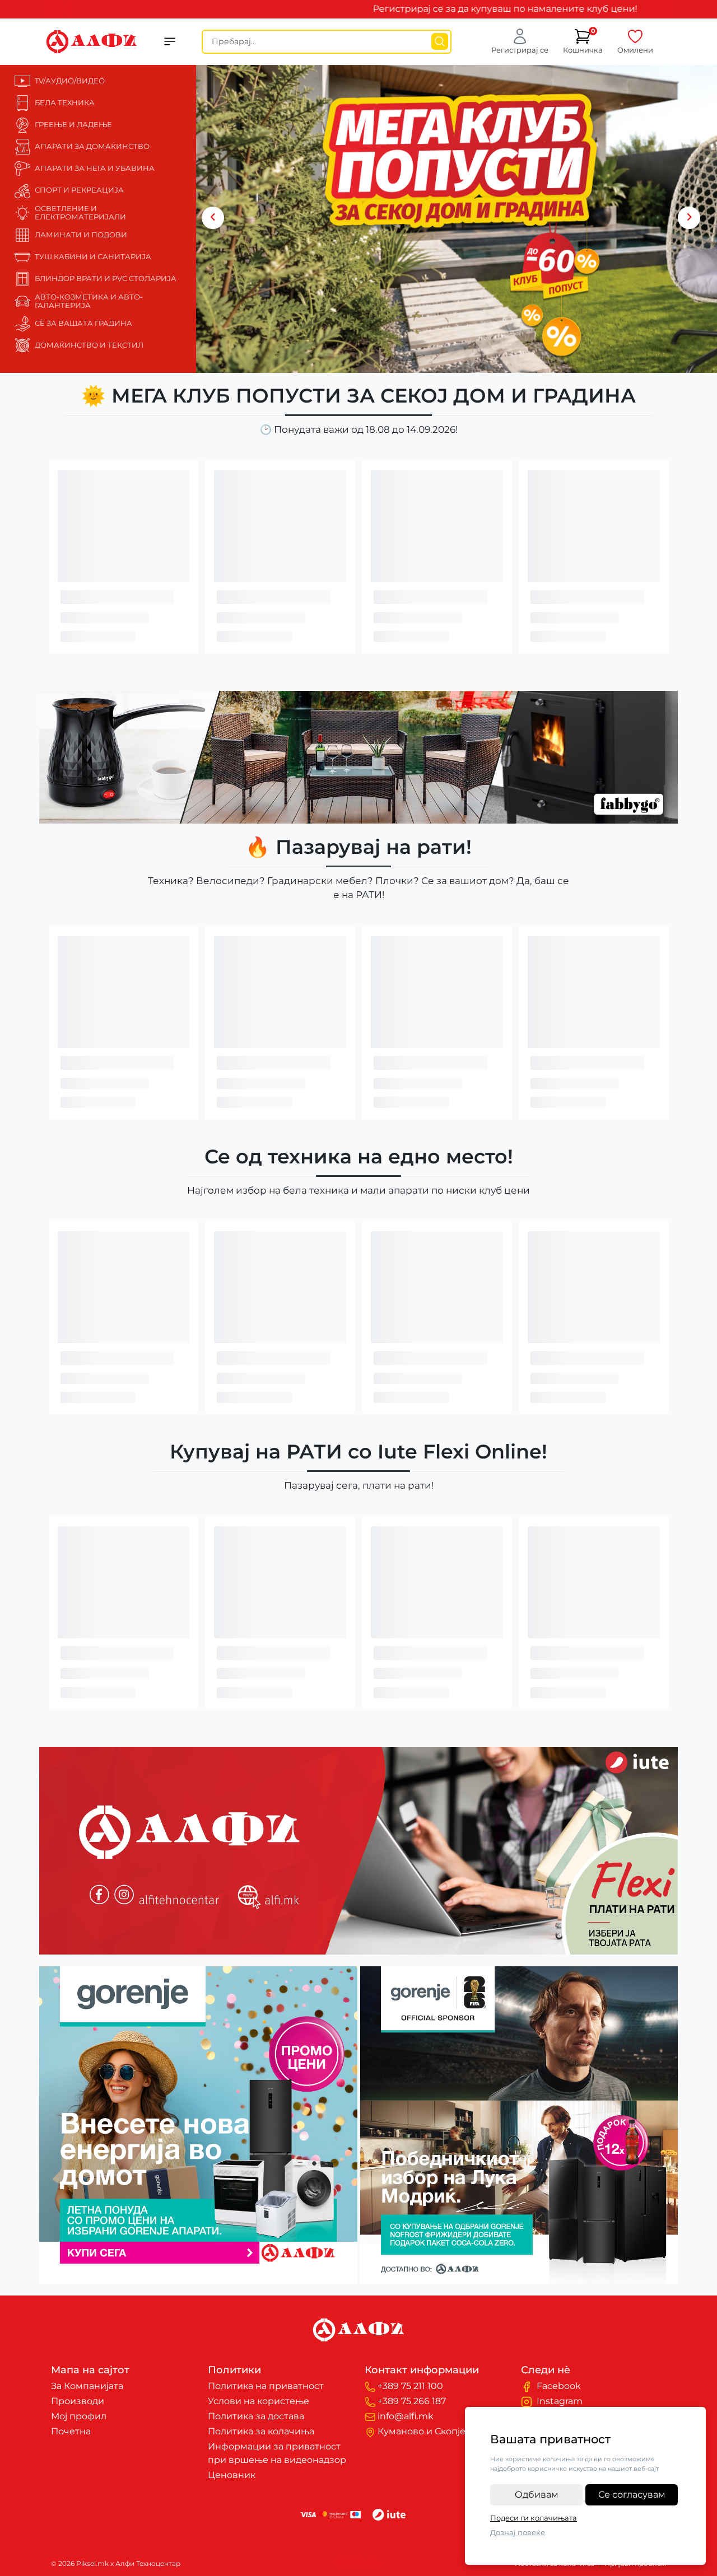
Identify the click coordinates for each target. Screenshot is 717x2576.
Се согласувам (632, 2495)
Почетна (71, 2431)
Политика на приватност (266, 2386)
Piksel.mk (359, 2563)
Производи (78, 2401)
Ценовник (232, 2475)
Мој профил (79, 2416)
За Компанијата (87, 2386)
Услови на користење (259, 2401)
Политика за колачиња (261, 2431)
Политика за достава (256, 2416)
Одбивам (537, 2495)
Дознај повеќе (518, 2532)
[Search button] (440, 41)
